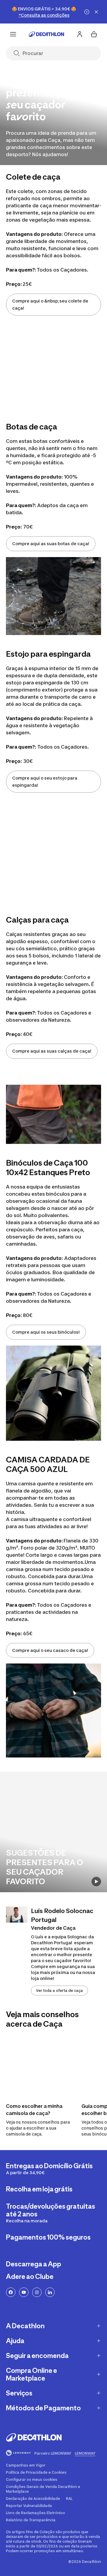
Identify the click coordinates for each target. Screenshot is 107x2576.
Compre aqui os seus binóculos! (46, 1332)
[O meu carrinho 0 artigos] (94, 34)
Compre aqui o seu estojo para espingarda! (45, 781)
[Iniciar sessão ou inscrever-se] (80, 34)
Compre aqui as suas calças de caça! (52, 1051)
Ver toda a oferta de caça (59, 1991)
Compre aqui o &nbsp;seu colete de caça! (50, 304)
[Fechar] (96, 12)
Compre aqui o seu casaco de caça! (50, 1650)
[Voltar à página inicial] (46, 34)
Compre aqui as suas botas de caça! (51, 544)
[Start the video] (96, 1882)
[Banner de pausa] (87, 12)
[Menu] (13, 34)
